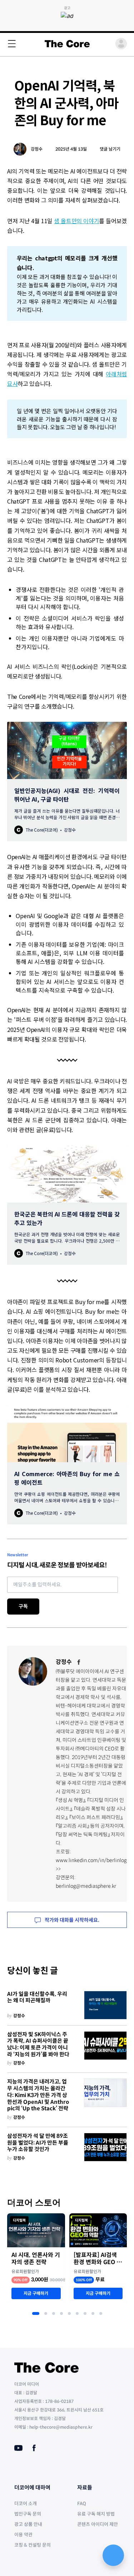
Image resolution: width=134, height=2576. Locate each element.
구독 (23, 1606)
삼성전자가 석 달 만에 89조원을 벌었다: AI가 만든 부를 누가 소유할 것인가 (38, 2143)
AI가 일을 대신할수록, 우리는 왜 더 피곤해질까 (37, 1997)
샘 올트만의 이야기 (76, 221)
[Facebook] (79, 1662)
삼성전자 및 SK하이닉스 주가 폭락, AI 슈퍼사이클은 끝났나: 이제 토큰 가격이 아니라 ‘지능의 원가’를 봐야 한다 (38, 2044)
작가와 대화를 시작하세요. (71, 1920)
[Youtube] (18, 2448)
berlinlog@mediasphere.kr (86, 1886)
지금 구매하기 (36, 2293)
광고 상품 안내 (28, 2524)
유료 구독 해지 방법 (96, 2514)
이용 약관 (23, 2535)
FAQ (82, 2504)
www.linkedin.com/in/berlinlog (91, 1860)
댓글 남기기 (110, 149)
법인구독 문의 (28, 2514)
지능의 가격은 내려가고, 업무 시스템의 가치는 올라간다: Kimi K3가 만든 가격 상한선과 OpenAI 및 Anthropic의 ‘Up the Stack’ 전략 (38, 2095)
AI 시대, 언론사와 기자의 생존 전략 (36, 2259)
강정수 (37, 149)
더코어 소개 (26, 2504)
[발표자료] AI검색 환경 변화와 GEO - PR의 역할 (96, 2259)
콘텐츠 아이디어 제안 (98, 2524)
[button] (36, 2313)
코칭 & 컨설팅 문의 (33, 2545)
